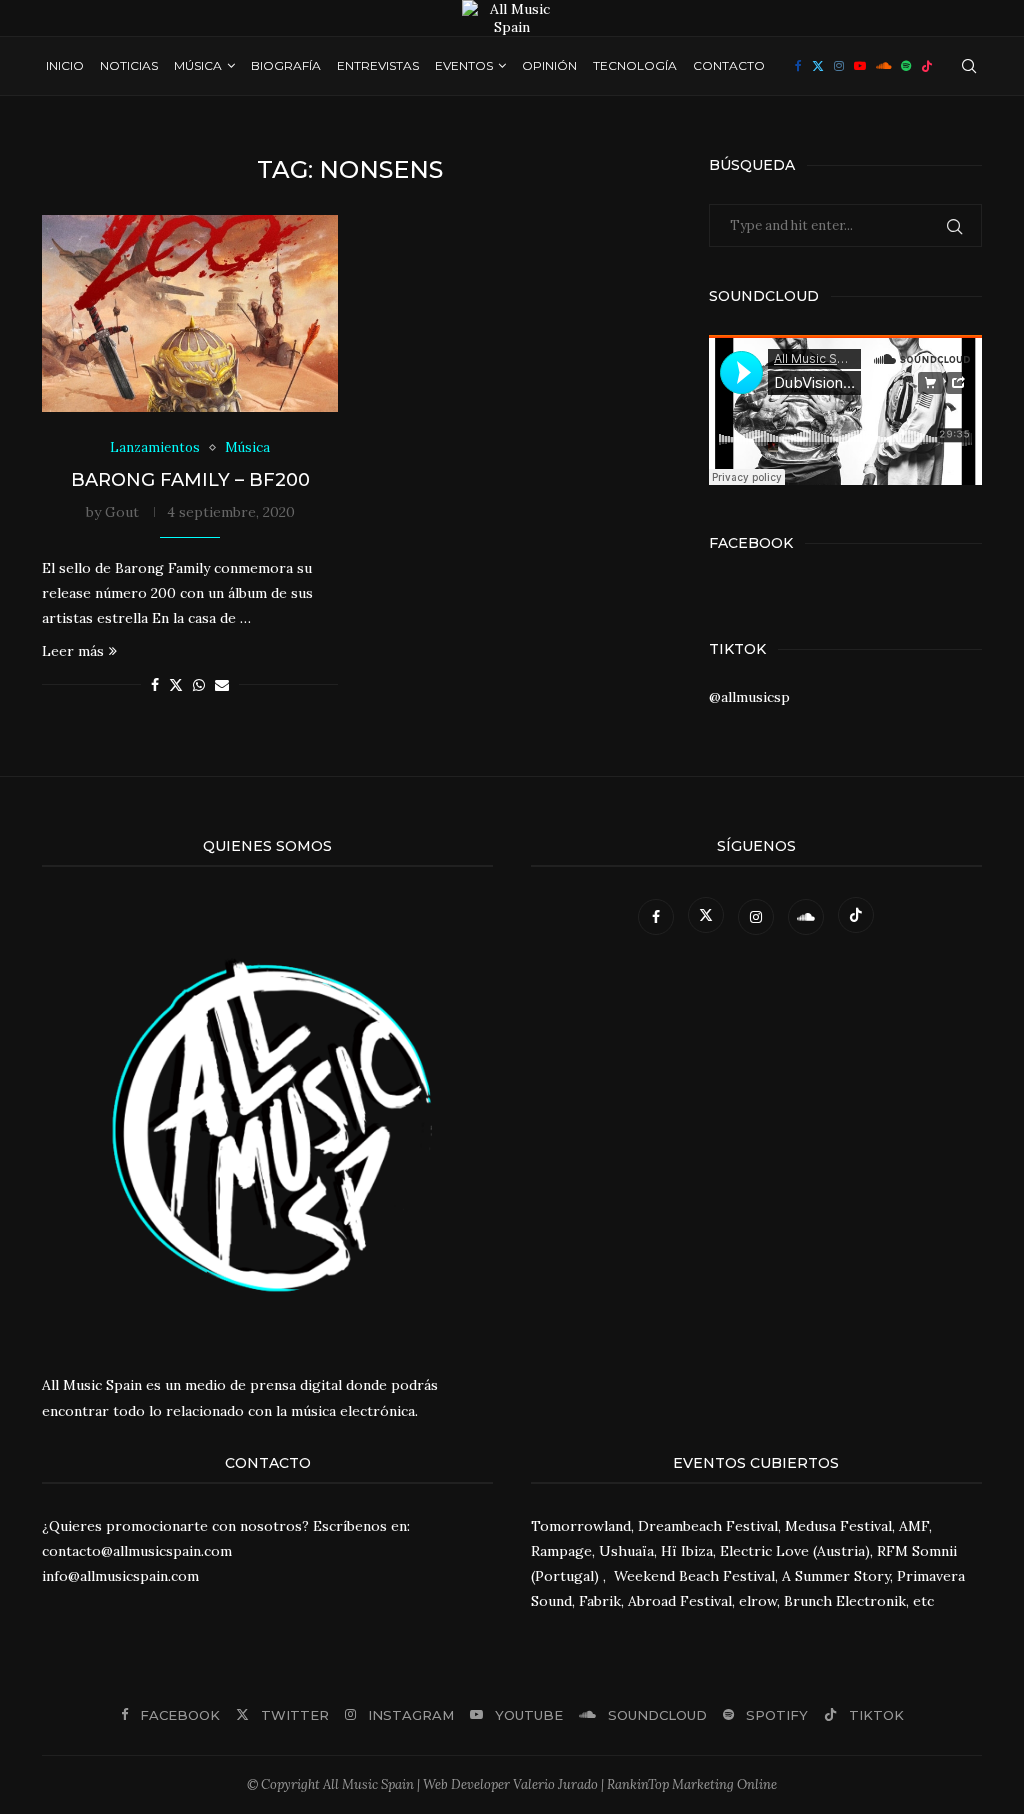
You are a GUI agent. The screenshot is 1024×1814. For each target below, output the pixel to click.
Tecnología (635, 65)
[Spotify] (906, 66)
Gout (122, 512)
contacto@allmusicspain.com (137, 1551)
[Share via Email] (222, 685)
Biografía (286, 65)
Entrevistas (378, 65)
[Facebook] (798, 66)
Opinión (549, 65)
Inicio (65, 65)
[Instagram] (839, 66)
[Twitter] (818, 66)
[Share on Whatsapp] (199, 685)
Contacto (729, 65)
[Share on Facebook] (155, 685)
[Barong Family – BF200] (190, 314)
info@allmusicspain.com (120, 1576)
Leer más (73, 651)
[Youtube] (860, 66)
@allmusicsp (749, 697)
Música (198, 65)
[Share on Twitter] (176, 685)
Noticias (129, 65)
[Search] (969, 66)
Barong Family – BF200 (190, 480)
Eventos (464, 65)
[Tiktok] (927, 66)
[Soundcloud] (883, 66)
